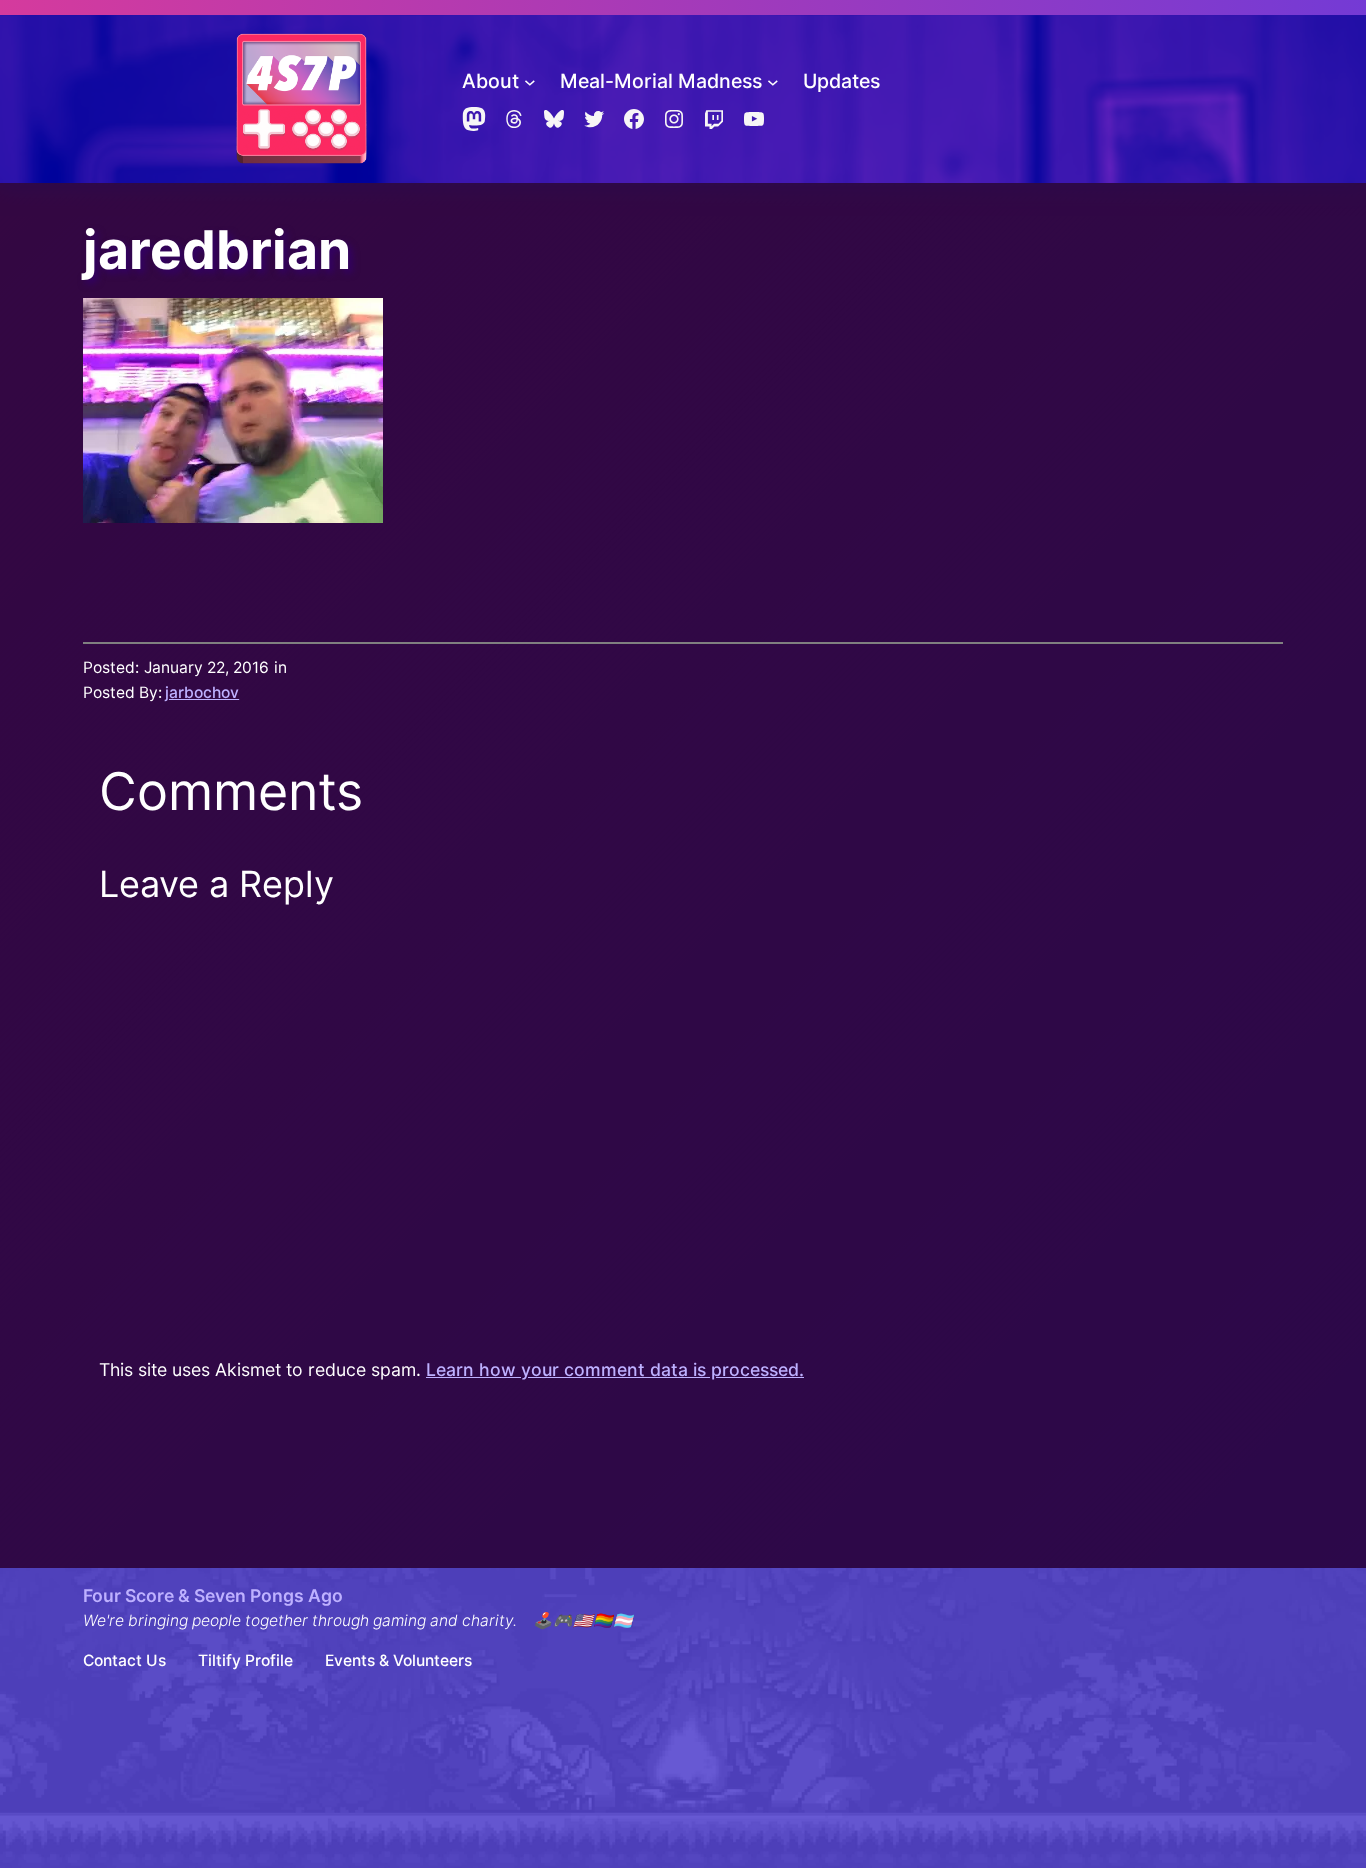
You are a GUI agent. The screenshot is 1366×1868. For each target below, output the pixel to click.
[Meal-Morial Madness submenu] (773, 82)
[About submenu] (530, 82)
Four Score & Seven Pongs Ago (213, 1595)
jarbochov (202, 692)
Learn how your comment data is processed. (615, 1369)
